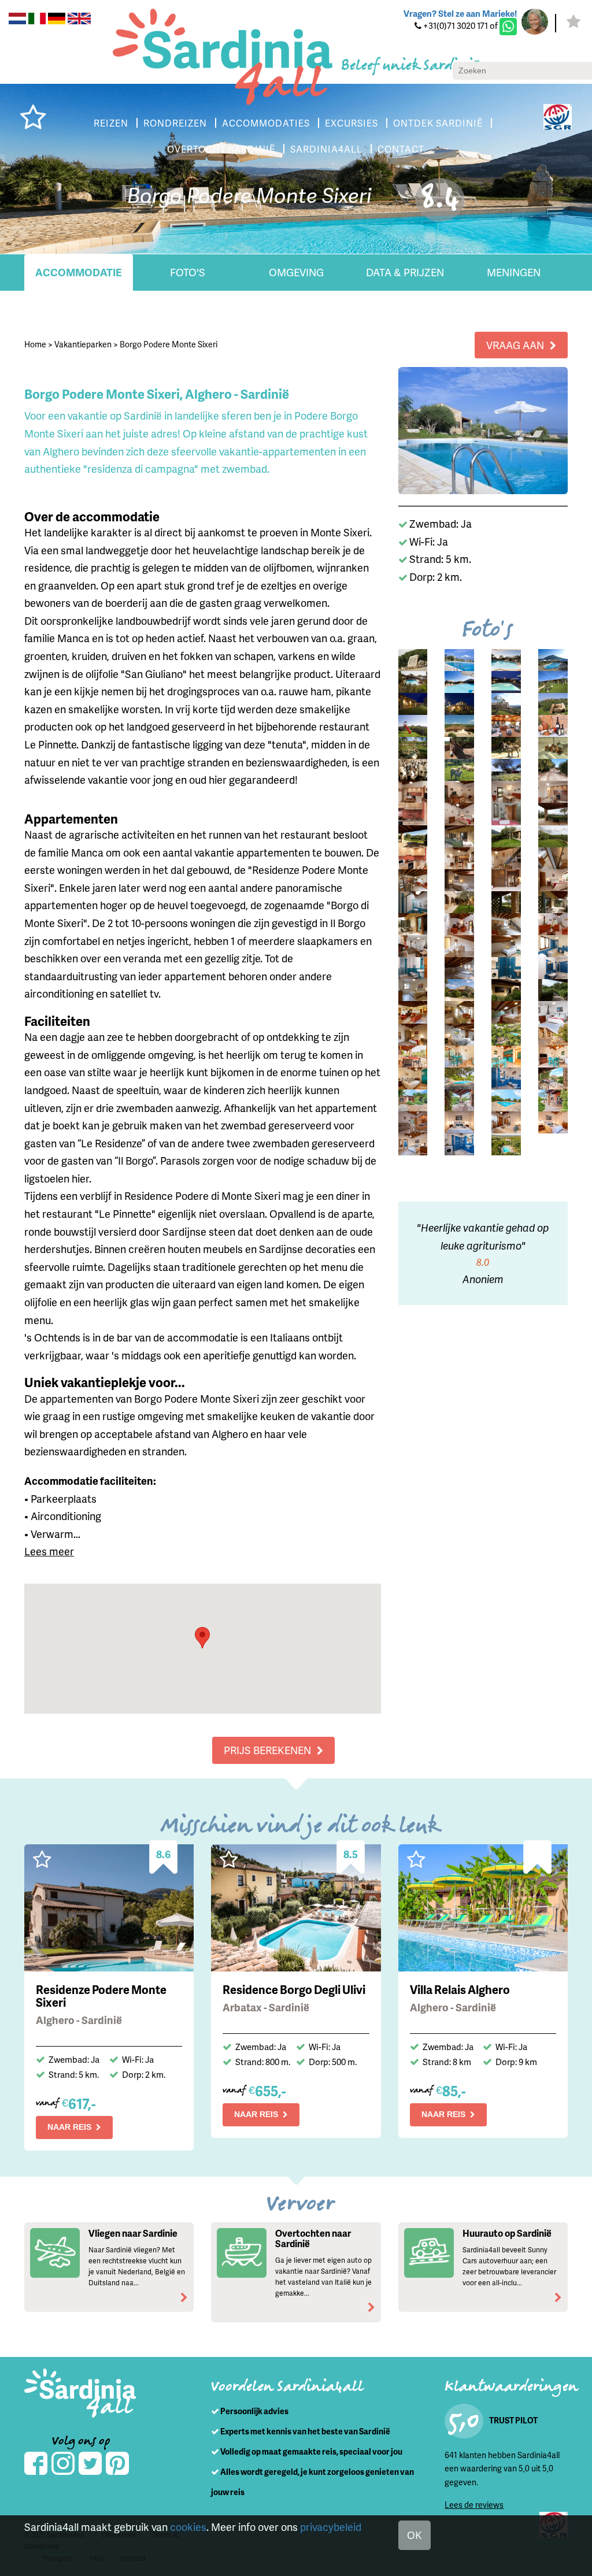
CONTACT (401, 149)
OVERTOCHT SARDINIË (221, 149)
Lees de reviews (474, 2505)
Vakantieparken (83, 344)
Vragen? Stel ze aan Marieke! (460, 13)
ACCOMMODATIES (266, 123)
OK (415, 2535)
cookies (188, 2527)
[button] (202, 1638)
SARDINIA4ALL (326, 149)
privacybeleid (331, 2527)
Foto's (188, 272)
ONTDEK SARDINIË (438, 123)
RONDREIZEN (175, 123)
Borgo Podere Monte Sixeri (169, 344)
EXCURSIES (351, 123)
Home (35, 344)
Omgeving (296, 272)
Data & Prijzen (405, 272)
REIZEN (111, 123)
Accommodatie (79, 272)
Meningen (514, 272)
